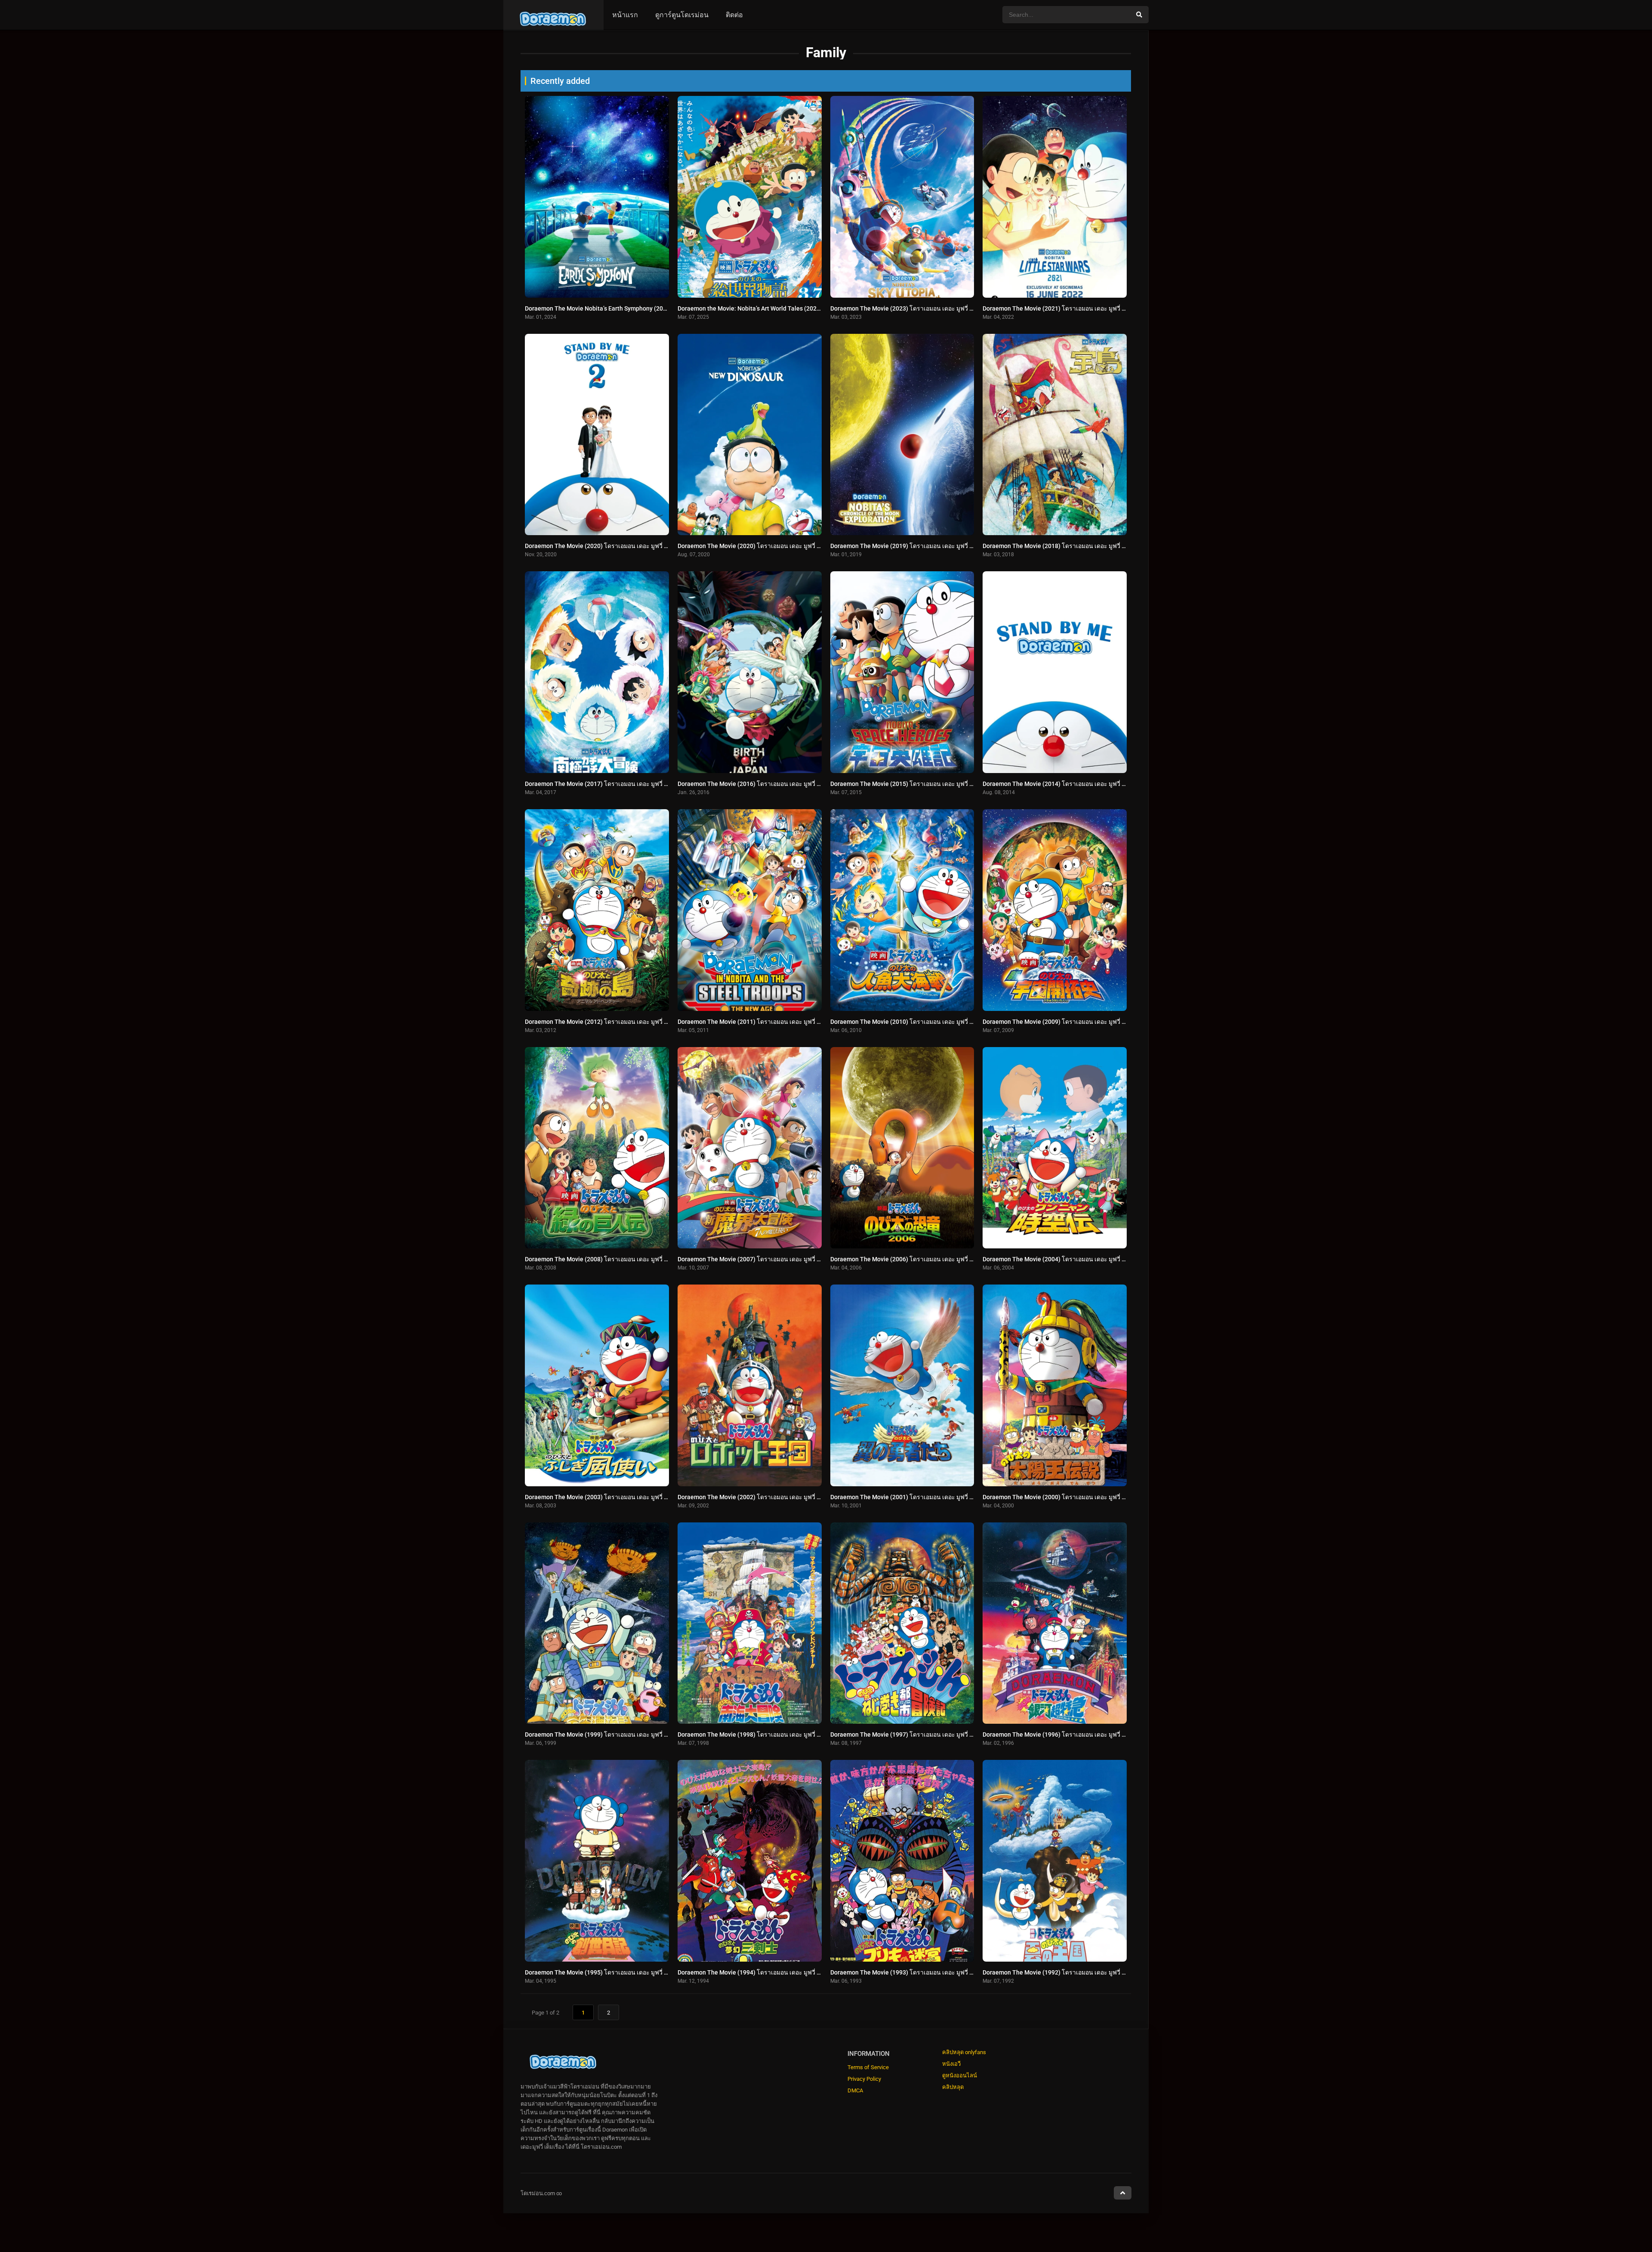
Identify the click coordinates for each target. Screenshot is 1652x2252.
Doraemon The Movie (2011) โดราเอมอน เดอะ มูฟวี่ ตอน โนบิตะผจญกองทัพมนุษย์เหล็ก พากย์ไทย (805, 1022)
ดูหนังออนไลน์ (960, 2075)
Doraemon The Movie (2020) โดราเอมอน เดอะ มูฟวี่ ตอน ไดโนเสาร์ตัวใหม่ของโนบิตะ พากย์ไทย (804, 546)
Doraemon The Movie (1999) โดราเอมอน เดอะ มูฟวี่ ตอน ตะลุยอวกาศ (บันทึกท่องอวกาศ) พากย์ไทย (654, 1734)
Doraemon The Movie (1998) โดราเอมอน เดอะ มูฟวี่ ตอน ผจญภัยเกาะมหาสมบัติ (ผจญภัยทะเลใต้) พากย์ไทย (818, 1734)
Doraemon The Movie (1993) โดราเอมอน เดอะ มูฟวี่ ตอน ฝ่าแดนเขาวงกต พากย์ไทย (940, 1972)
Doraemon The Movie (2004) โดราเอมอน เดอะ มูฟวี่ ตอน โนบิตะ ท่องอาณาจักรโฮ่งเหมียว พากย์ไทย (1113, 1259)
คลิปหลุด (953, 2087)
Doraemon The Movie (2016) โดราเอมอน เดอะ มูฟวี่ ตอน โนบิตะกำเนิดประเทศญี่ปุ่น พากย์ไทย (801, 784)
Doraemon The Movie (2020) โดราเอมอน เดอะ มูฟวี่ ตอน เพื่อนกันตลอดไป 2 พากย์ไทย (638, 546)
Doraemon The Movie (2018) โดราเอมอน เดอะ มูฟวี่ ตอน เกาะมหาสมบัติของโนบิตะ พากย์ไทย (1106, 546)
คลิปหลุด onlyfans (964, 2052)
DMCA (855, 2090)
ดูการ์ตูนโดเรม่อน (682, 15)
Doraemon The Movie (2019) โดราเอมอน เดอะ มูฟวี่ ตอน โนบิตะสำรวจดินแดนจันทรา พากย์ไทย (957, 546)
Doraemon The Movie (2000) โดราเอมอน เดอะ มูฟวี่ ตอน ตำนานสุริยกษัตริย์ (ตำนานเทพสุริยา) (1107, 1497)
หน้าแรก (625, 15)
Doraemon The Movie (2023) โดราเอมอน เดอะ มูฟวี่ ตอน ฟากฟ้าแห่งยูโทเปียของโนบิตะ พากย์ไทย (959, 308)
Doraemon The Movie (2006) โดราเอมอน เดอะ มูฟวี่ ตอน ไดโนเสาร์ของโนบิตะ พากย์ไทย (948, 1259)
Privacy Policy (864, 2079)
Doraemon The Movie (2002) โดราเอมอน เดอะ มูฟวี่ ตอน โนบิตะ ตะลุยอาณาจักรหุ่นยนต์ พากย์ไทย (807, 1497)
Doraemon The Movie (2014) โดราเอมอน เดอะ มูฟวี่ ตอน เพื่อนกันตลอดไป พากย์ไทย (1093, 784)
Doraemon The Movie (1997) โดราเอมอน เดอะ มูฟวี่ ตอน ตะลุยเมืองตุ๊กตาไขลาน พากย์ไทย (949, 1734)
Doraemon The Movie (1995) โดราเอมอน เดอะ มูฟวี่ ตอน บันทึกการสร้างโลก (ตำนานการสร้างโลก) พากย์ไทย (669, 1972)
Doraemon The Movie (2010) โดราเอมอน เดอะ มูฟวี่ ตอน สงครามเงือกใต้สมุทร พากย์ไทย (947, 1022)
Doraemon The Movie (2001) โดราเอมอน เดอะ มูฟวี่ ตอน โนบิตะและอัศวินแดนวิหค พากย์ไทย (953, 1497)
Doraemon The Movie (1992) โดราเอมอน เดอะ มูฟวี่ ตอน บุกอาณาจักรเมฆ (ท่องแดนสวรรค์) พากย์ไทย (1116, 1972)
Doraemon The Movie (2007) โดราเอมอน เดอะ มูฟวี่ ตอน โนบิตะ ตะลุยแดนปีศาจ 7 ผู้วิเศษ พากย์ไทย (809, 1259)
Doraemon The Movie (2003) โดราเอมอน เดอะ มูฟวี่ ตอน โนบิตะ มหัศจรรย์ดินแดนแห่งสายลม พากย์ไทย (661, 1497)
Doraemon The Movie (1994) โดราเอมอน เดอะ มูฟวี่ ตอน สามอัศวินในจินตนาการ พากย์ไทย (798, 1972)
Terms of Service (868, 2067)
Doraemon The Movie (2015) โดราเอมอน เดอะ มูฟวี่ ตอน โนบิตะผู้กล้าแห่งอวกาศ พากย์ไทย (950, 784)
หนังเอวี (951, 2064)
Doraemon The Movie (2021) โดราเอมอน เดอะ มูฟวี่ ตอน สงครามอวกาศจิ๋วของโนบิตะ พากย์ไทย (1109, 308)
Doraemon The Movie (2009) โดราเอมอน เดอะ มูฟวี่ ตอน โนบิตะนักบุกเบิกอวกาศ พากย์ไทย (1102, 1022)
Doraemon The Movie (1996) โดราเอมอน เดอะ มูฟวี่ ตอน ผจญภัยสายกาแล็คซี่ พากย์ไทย (1098, 1734)
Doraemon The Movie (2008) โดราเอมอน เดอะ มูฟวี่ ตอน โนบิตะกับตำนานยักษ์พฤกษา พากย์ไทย (651, 1259)
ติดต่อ (734, 15)
